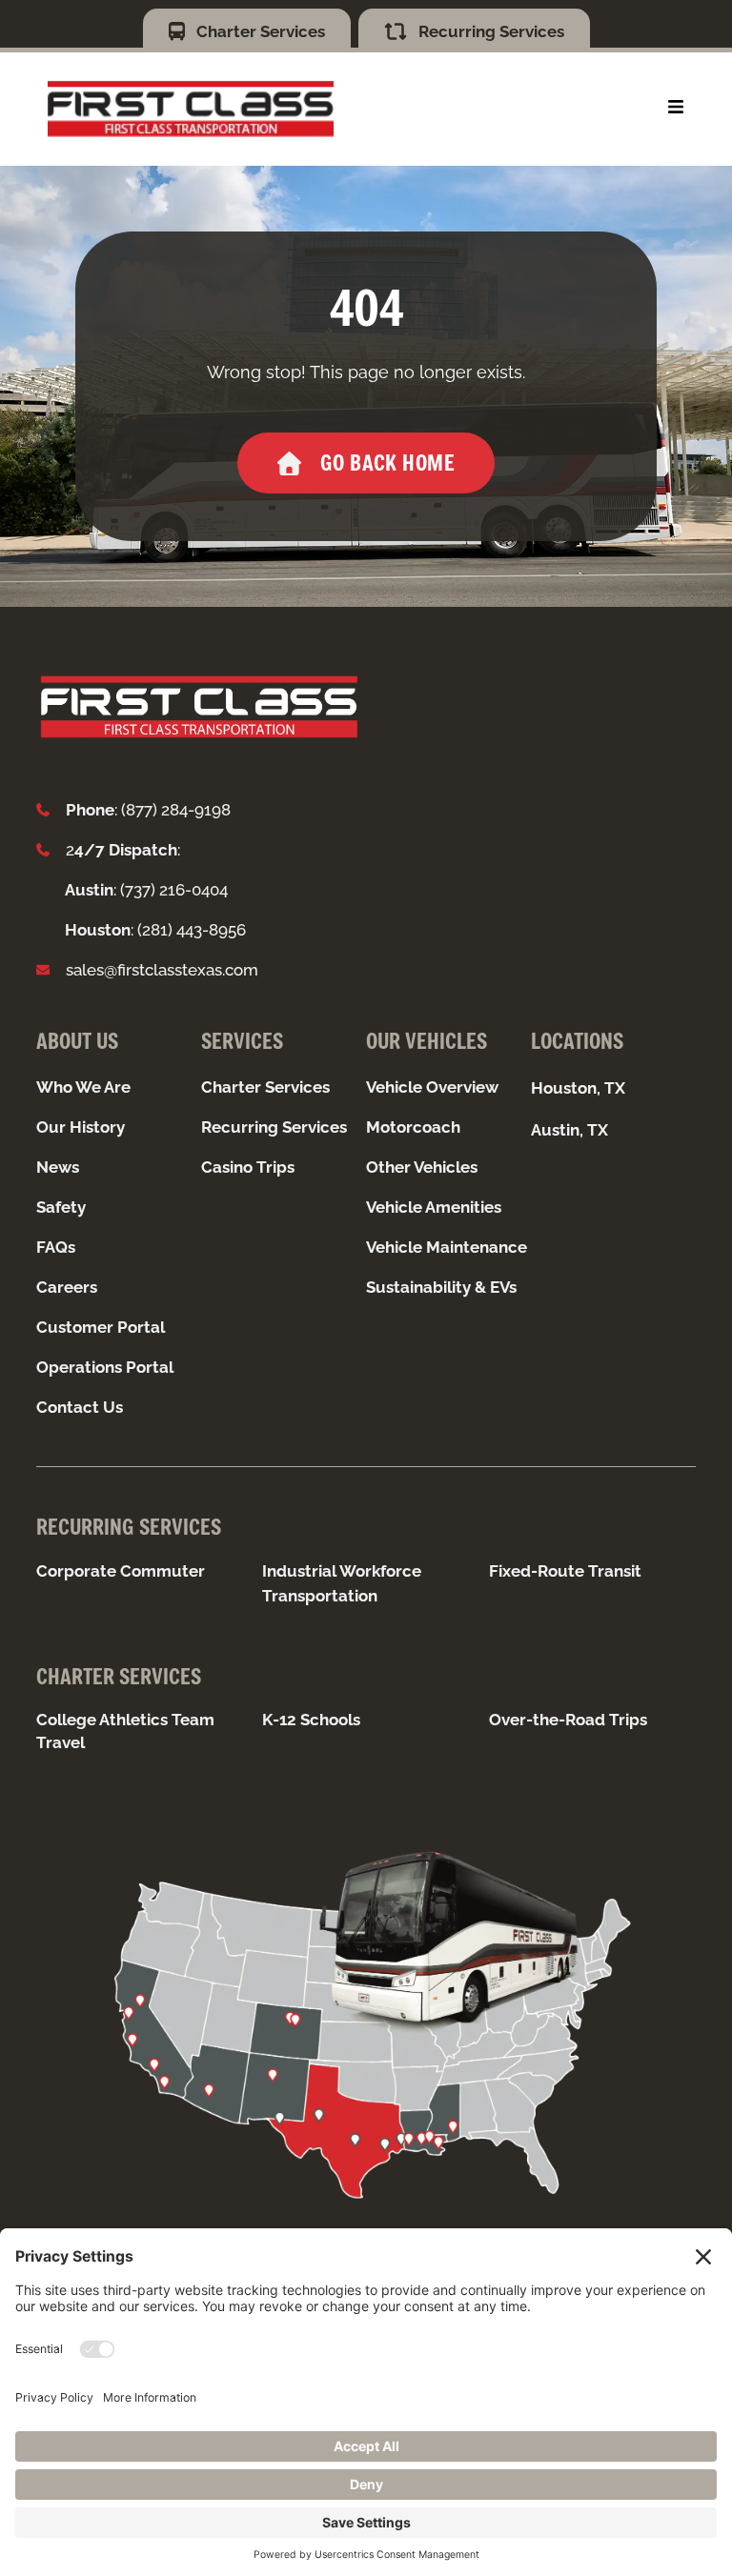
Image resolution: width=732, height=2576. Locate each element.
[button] (676, 107)
